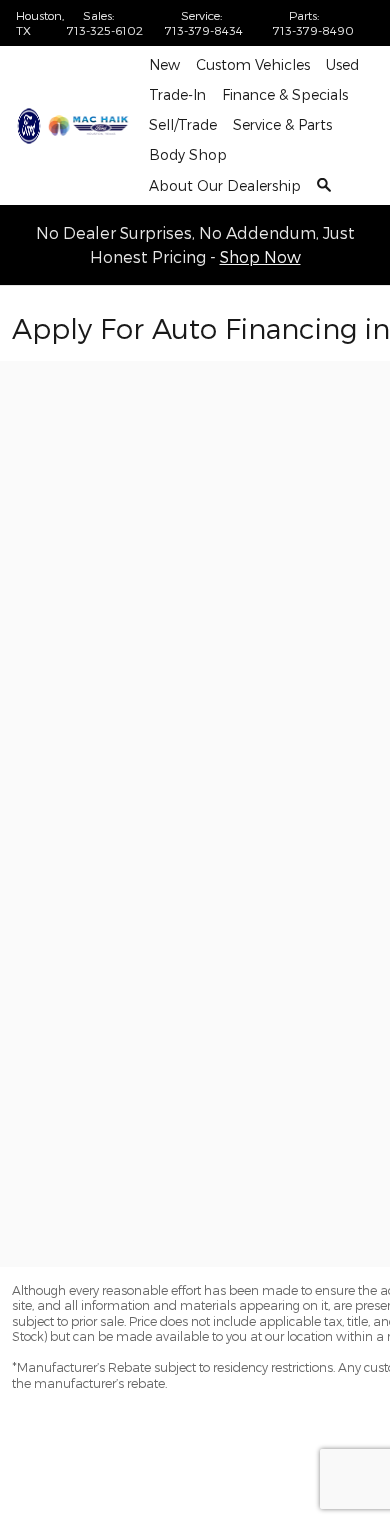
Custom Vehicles (253, 64)
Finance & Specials (285, 94)
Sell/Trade (183, 124)
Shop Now (260, 256)
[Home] (29, 126)
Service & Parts (282, 124)
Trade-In (177, 94)
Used (342, 64)
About (225, 185)
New (164, 64)
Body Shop (188, 154)
